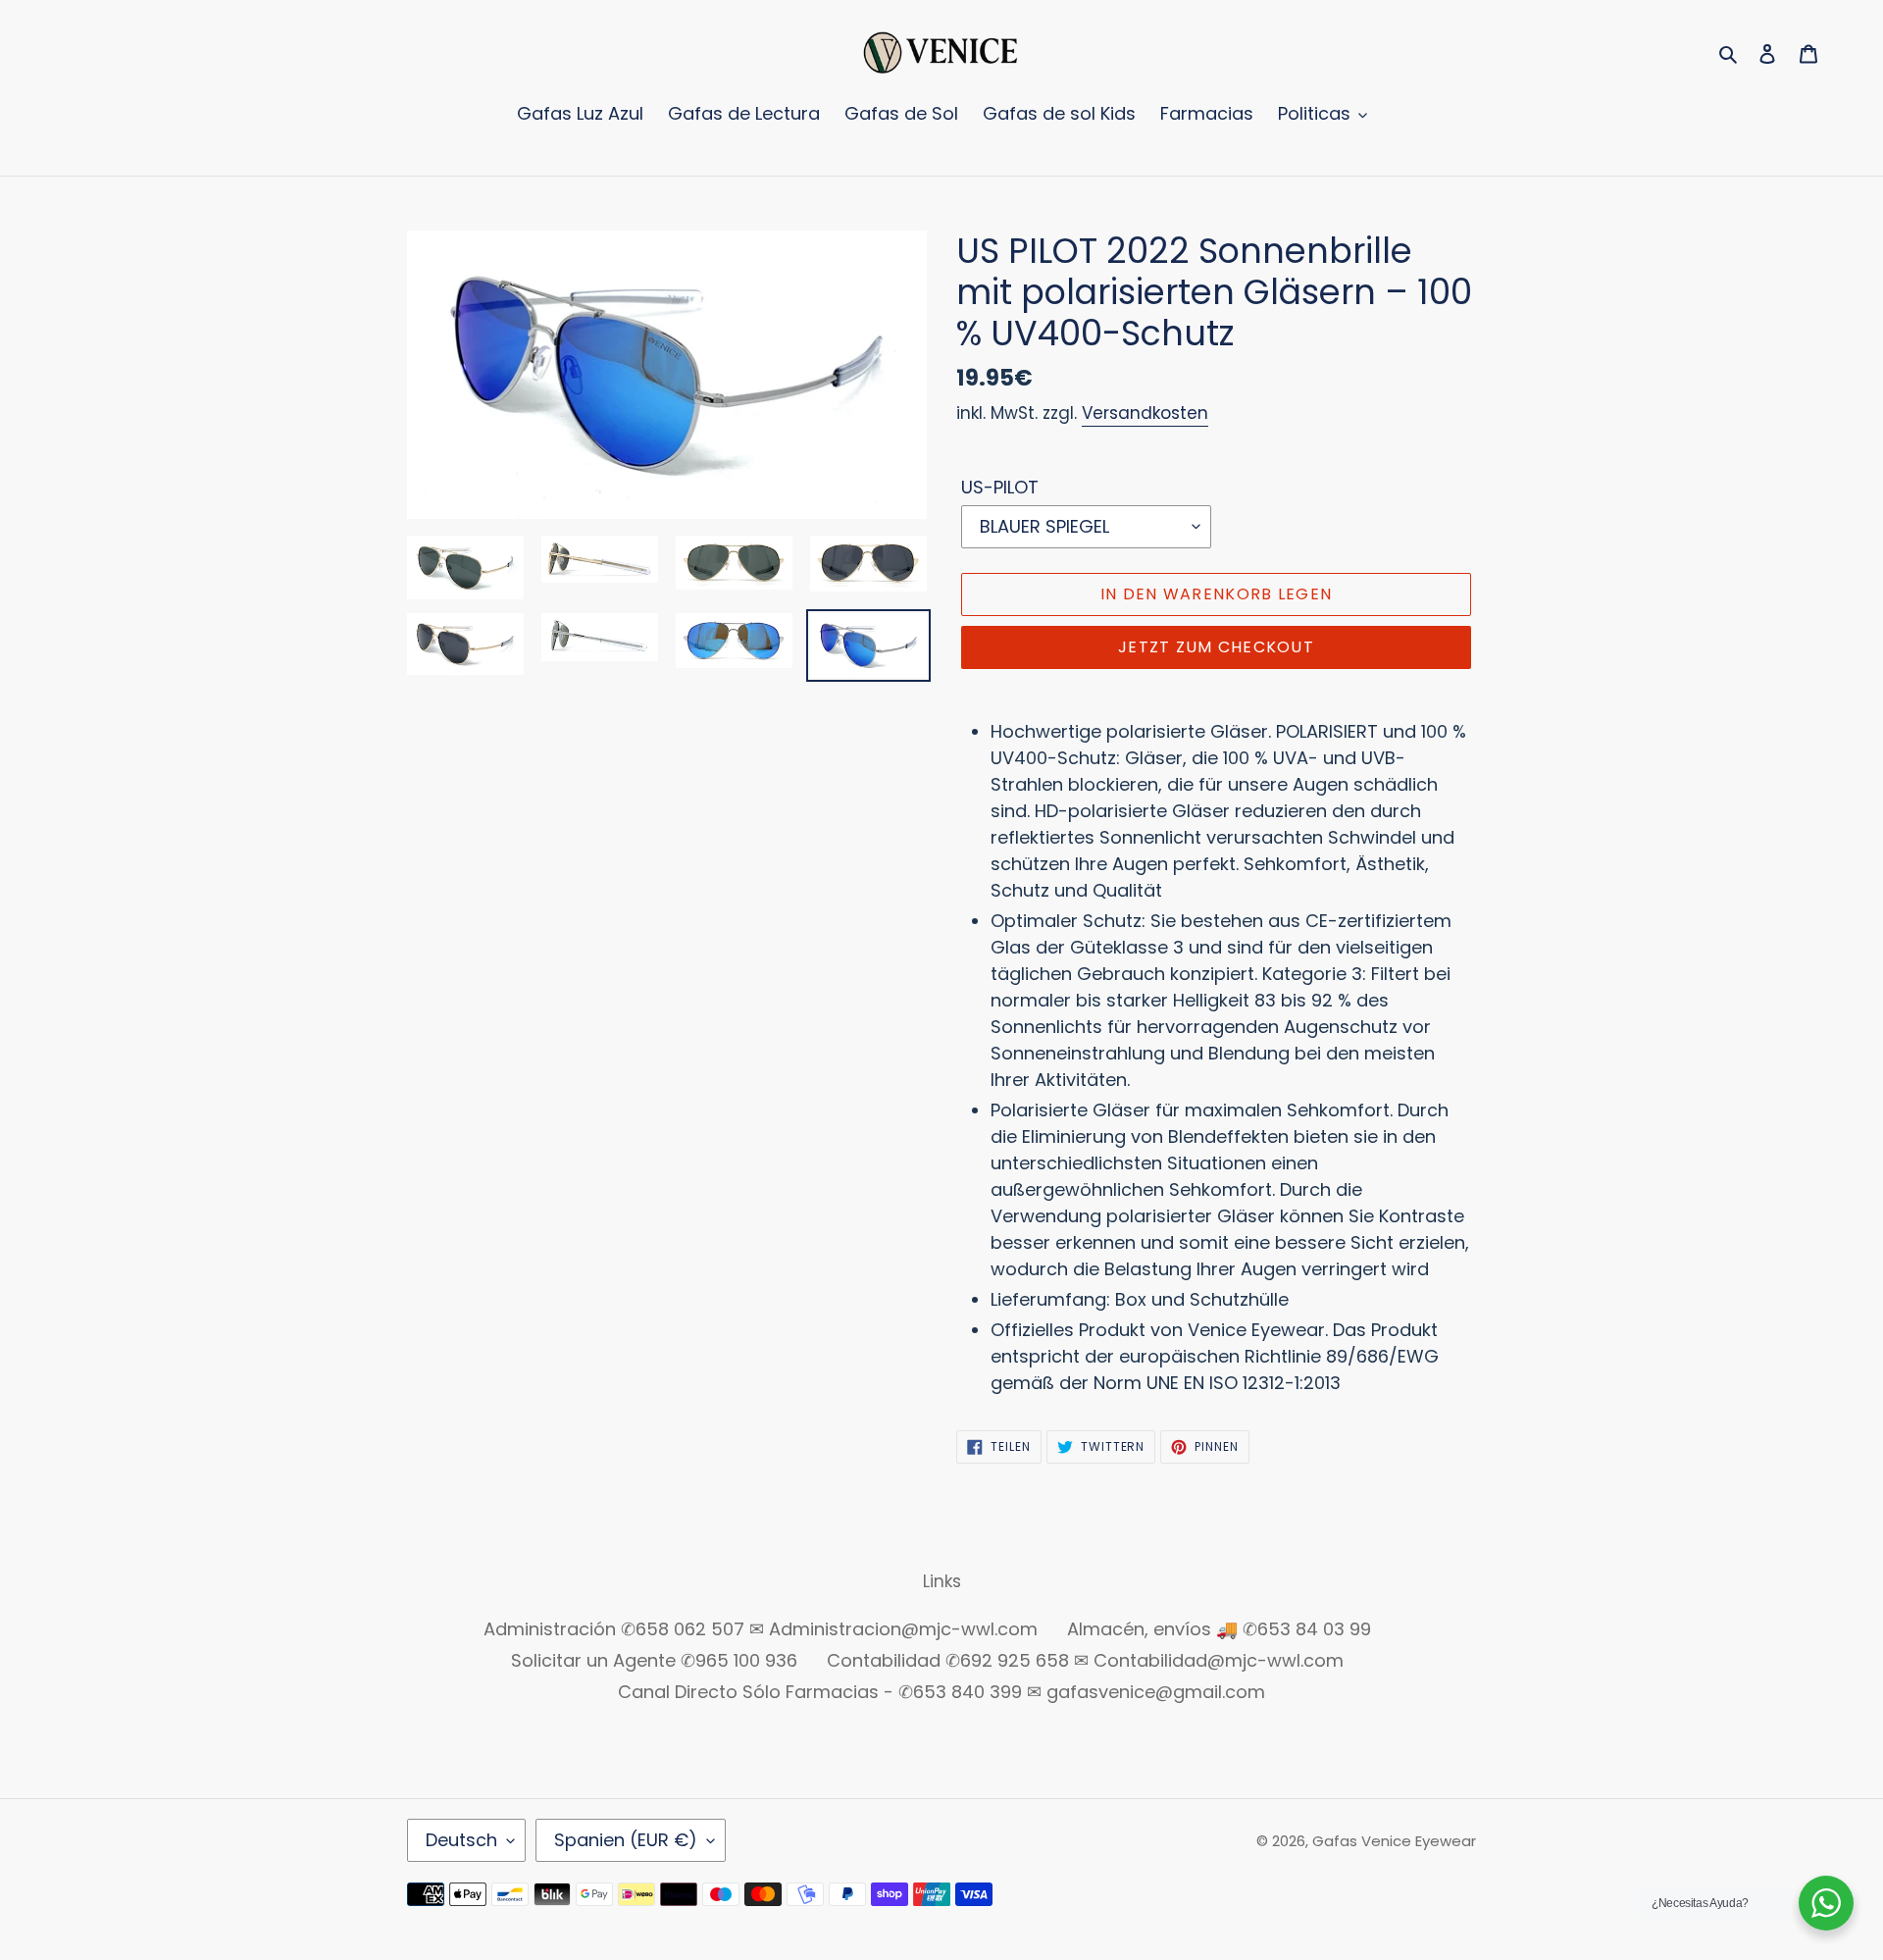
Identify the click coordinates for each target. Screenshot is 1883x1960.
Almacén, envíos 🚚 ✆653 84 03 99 (1219, 1629)
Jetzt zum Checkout (1216, 647)
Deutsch (461, 1840)
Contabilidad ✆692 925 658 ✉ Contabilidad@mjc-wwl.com (1085, 1660)
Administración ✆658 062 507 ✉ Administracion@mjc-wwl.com (761, 1629)
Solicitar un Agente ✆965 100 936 (654, 1660)
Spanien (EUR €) (626, 1840)
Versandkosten (1145, 413)
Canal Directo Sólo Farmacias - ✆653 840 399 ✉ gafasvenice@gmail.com (941, 1692)
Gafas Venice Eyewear (1394, 1841)
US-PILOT (1000, 487)
